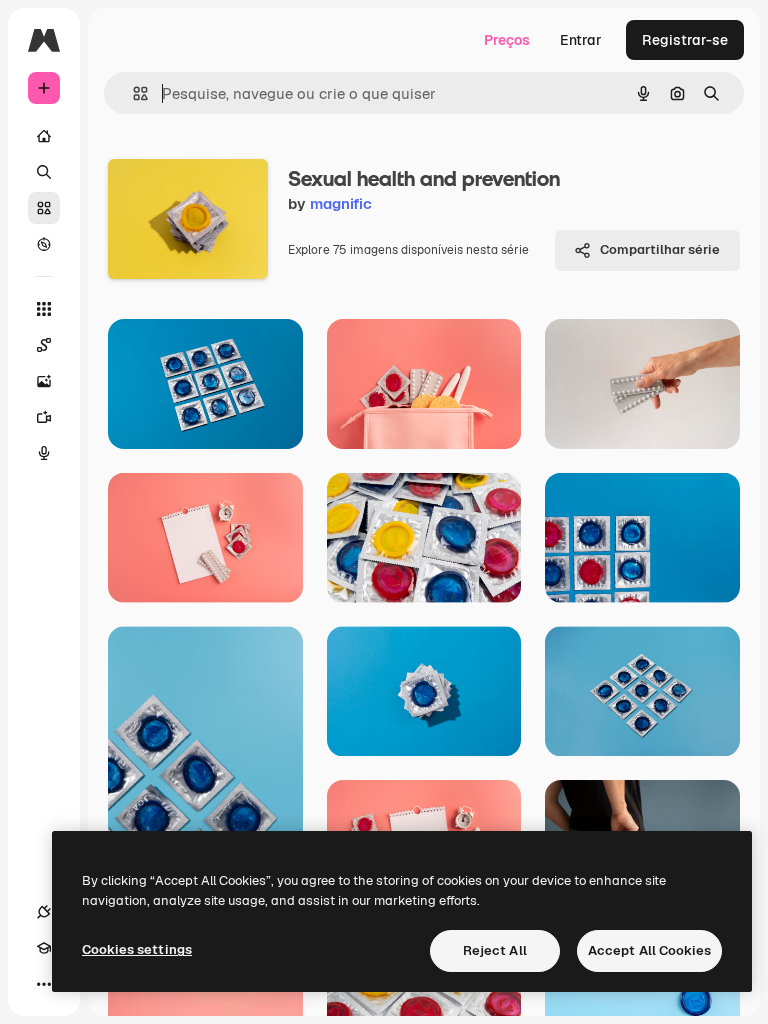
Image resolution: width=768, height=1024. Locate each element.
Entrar (581, 40)
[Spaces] (44, 345)
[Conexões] (44, 912)
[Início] (44, 136)
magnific (341, 203)
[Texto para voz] (44, 453)
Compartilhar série (660, 249)
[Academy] (44, 948)
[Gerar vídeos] (44, 417)
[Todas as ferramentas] (44, 309)
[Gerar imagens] (44, 381)
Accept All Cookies (649, 950)
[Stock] (44, 208)
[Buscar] (44, 172)
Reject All (495, 950)
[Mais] (44, 984)
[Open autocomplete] (132, 93)
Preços (507, 40)
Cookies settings (137, 949)
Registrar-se (685, 40)
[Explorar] (44, 244)
